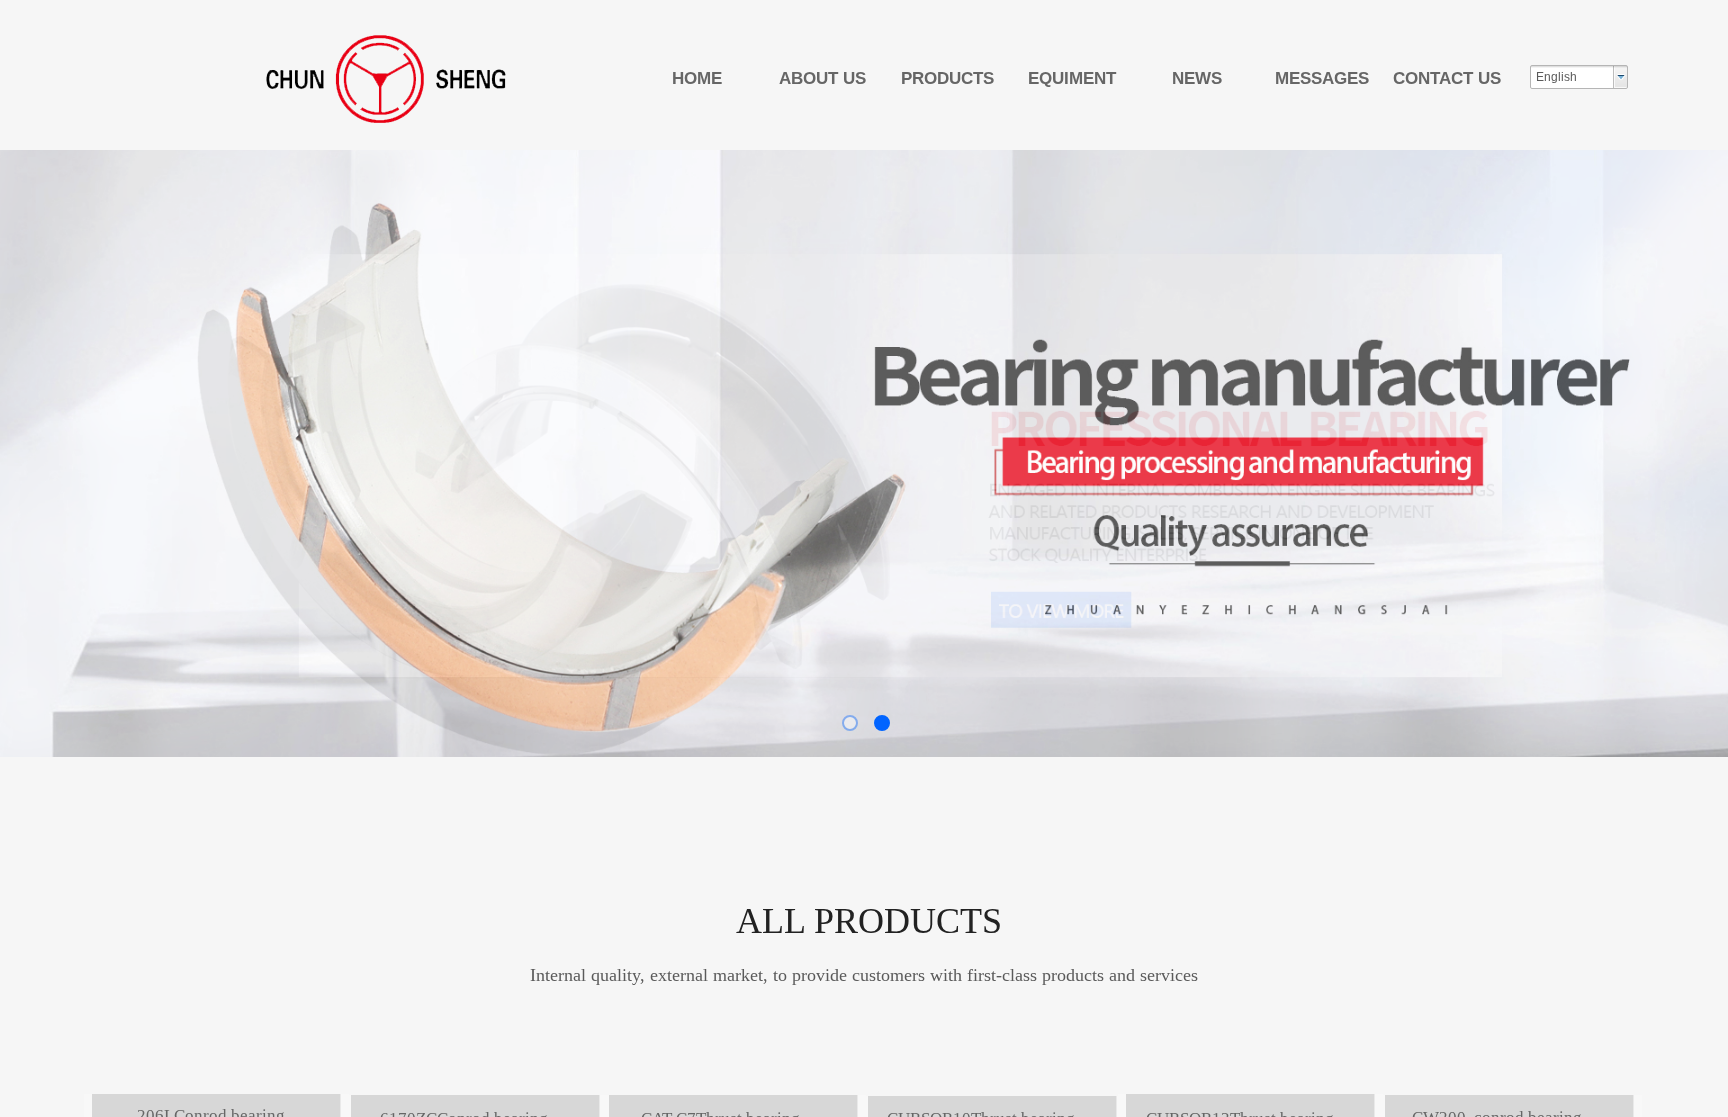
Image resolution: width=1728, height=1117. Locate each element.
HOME (697, 78)
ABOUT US (822, 78)
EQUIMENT (1072, 78)
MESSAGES (1322, 78)
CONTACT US (1447, 78)
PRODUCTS (947, 78)
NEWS (1197, 78)
